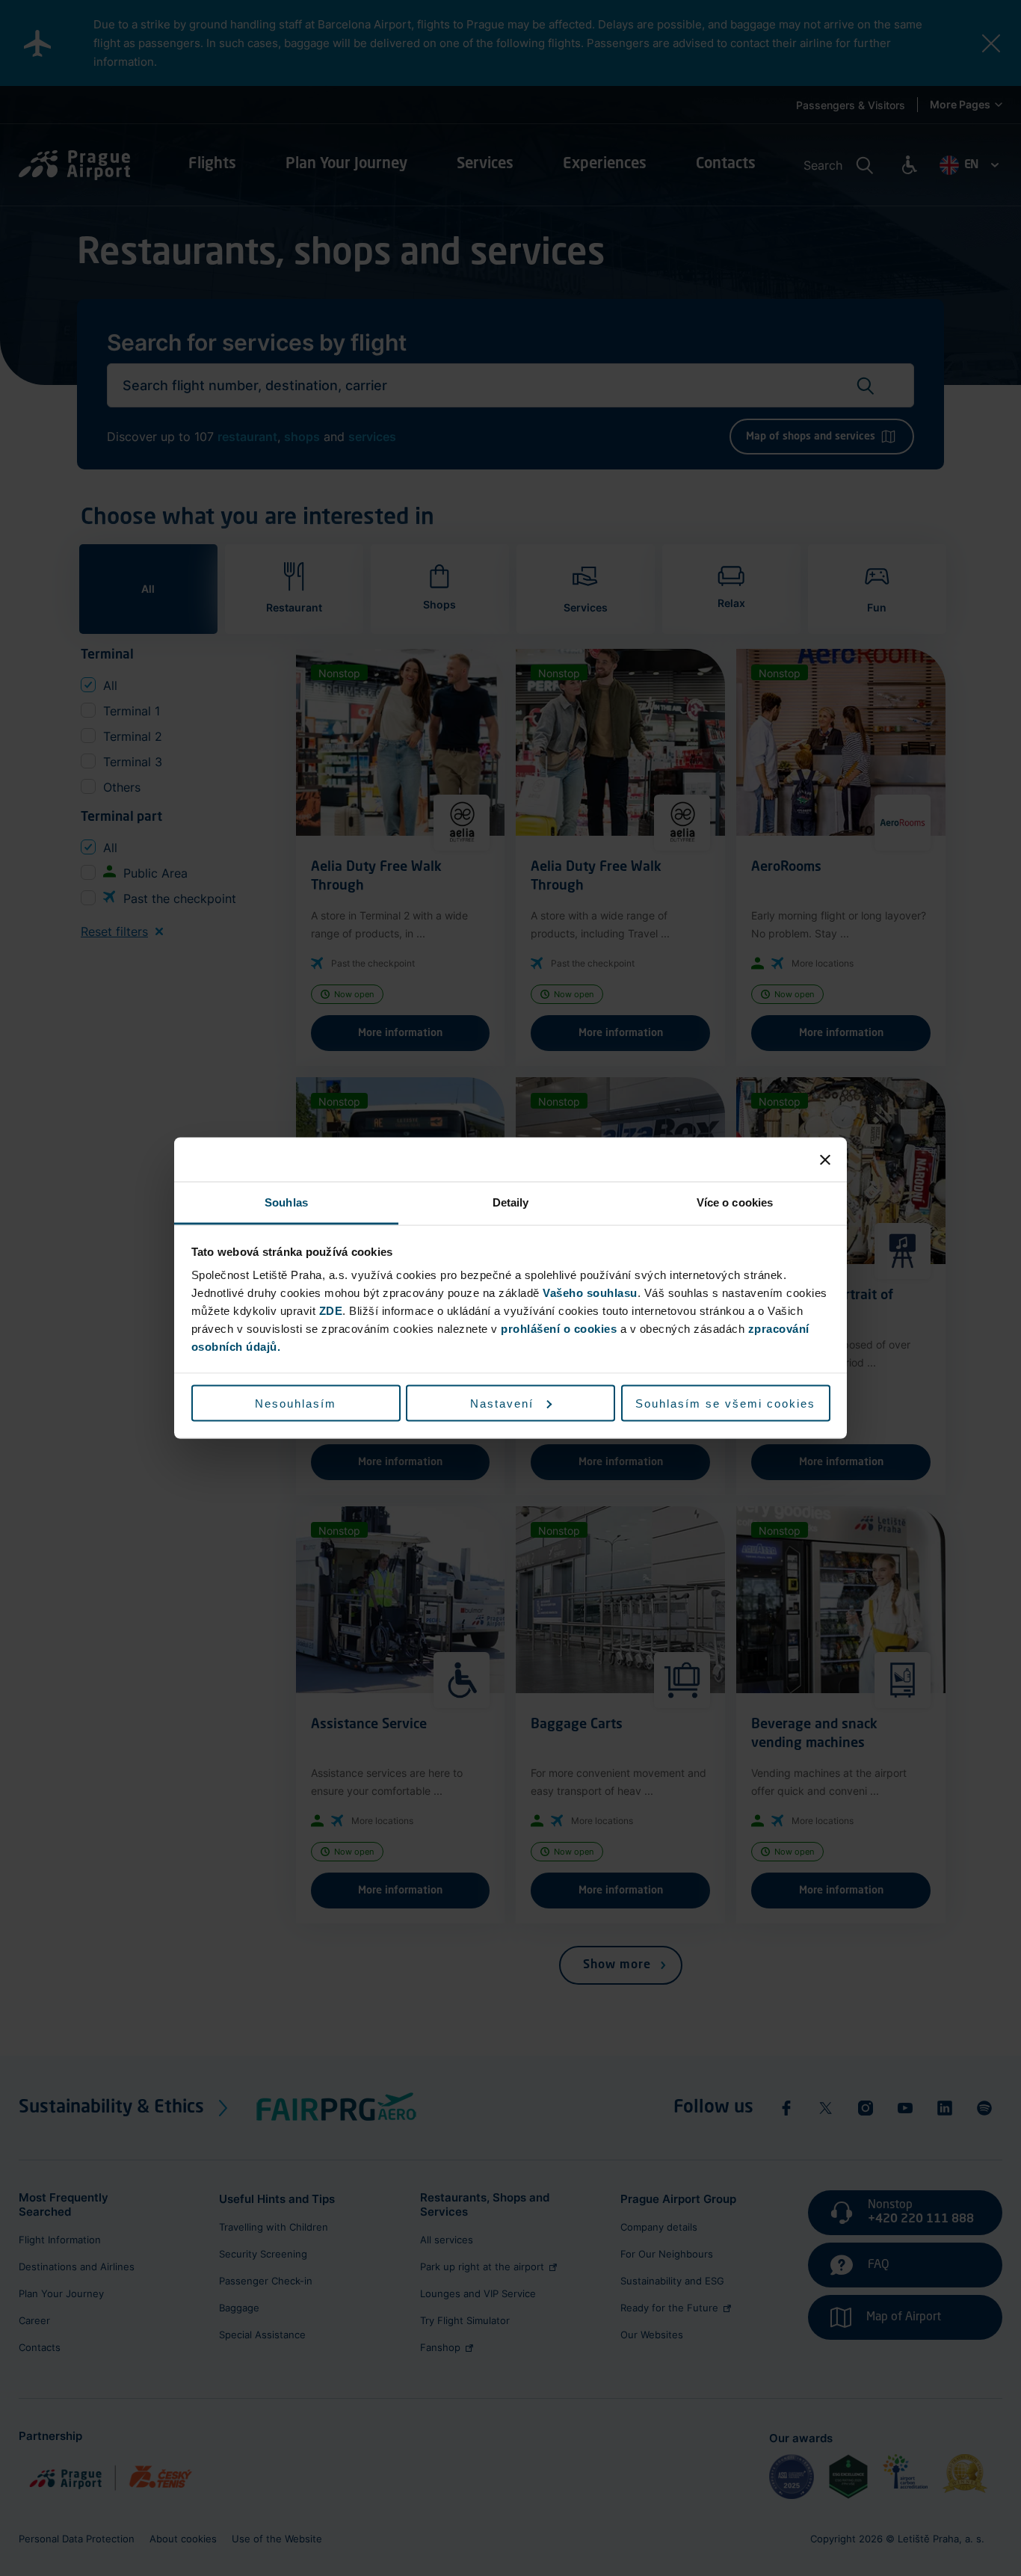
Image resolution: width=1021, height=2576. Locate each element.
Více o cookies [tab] (735, 1202)
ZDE (331, 1311)
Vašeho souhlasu (590, 1293)
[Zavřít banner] (825, 1159)
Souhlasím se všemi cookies (725, 1403)
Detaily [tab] (511, 1202)
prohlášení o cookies (559, 1329)
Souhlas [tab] (286, 1202)
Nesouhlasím (296, 1403)
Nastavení (502, 1403)
